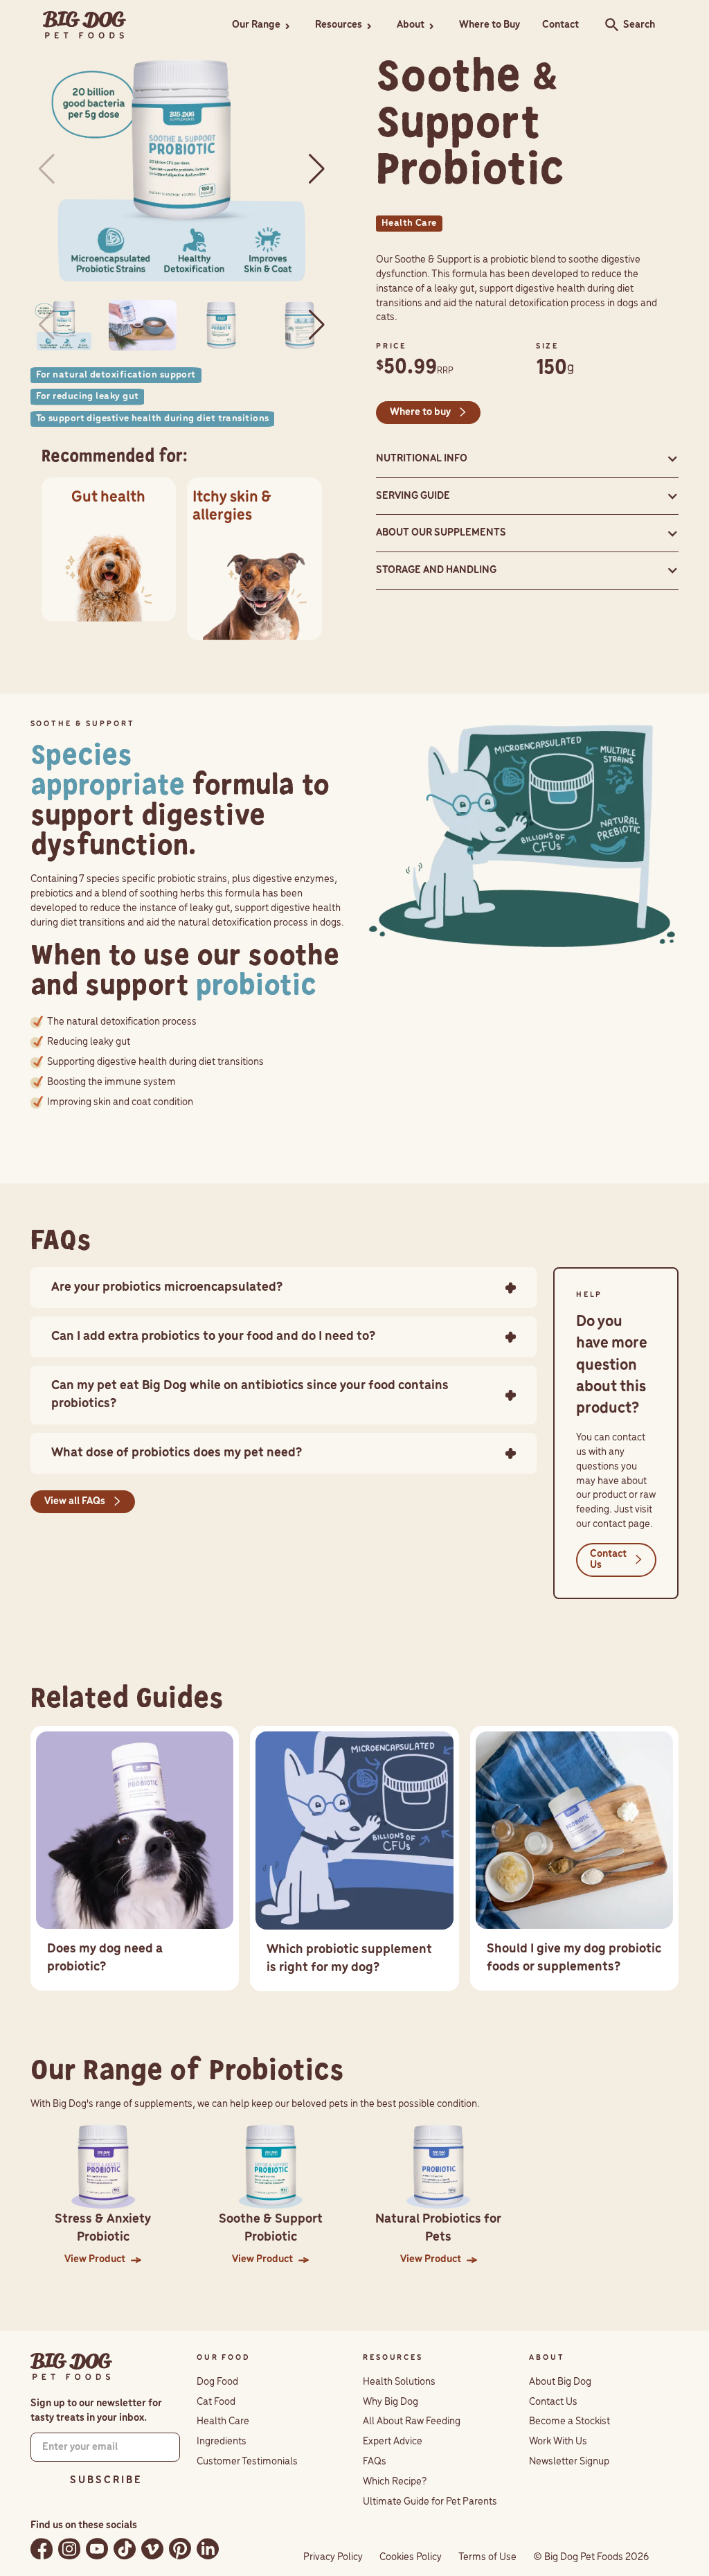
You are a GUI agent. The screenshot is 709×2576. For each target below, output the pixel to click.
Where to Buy (490, 25)
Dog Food (217, 2382)
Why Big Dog (391, 2402)
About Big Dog (560, 2382)
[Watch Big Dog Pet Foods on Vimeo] (152, 2549)
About (411, 25)
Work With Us (558, 2442)
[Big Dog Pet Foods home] (71, 2367)
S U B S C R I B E (105, 2480)
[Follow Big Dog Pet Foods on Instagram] (69, 2549)
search (608, 25)
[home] (84, 25)
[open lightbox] (182, 169)
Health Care (223, 2421)
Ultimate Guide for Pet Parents (430, 2502)
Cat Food (216, 2402)
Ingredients (222, 2442)
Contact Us (553, 2402)
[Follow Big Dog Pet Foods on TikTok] (125, 2549)
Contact (560, 25)
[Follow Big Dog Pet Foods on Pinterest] (180, 2549)
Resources (339, 25)
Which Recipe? (395, 2482)
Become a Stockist (569, 2421)
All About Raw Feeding (412, 2421)
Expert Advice (393, 2442)
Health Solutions (399, 2382)
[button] (262, 25)
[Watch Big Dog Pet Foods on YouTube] (97, 2549)
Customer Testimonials (247, 2462)
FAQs (375, 2462)
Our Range (256, 25)
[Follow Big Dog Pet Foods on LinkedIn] (208, 2549)
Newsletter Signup (569, 2462)
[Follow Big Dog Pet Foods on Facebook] (42, 2549)
